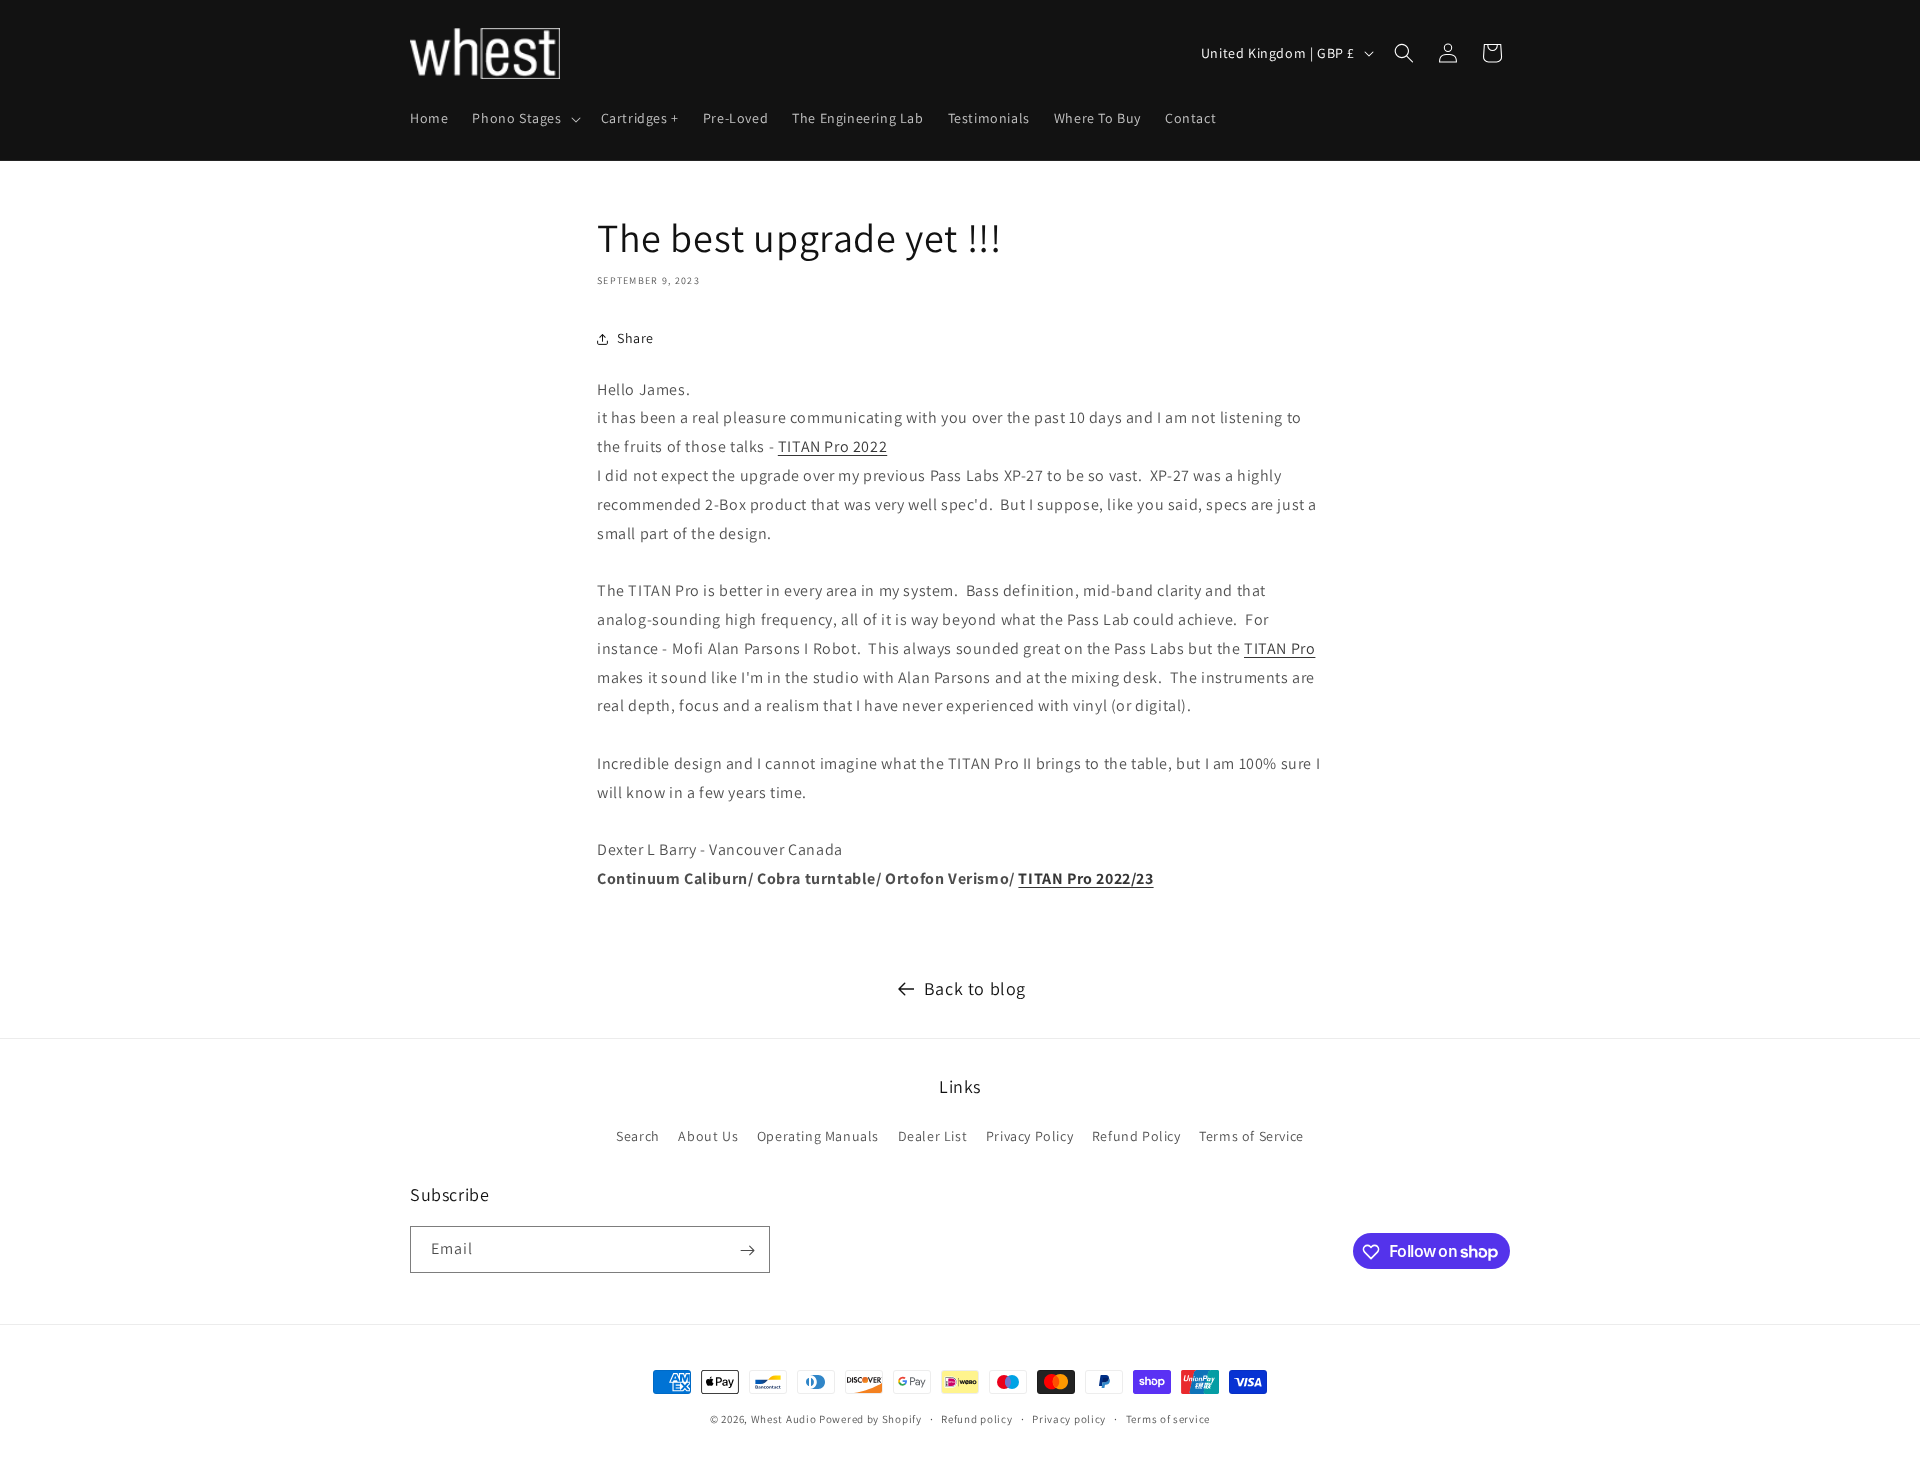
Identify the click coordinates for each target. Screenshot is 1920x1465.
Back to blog (975, 988)
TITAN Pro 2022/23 (1085, 878)
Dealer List (933, 1135)
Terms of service (1168, 1418)
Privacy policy (1069, 1418)
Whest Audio (784, 1419)
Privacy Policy (1029, 1135)
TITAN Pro (1279, 648)
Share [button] (635, 338)
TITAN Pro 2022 (832, 446)
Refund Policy (1136, 1135)
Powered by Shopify (870, 1419)
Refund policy (976, 1418)
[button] (524, 118)
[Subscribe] (747, 1250)
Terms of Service (1251, 1135)
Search (638, 1135)
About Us (708, 1135)
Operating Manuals (818, 1135)
